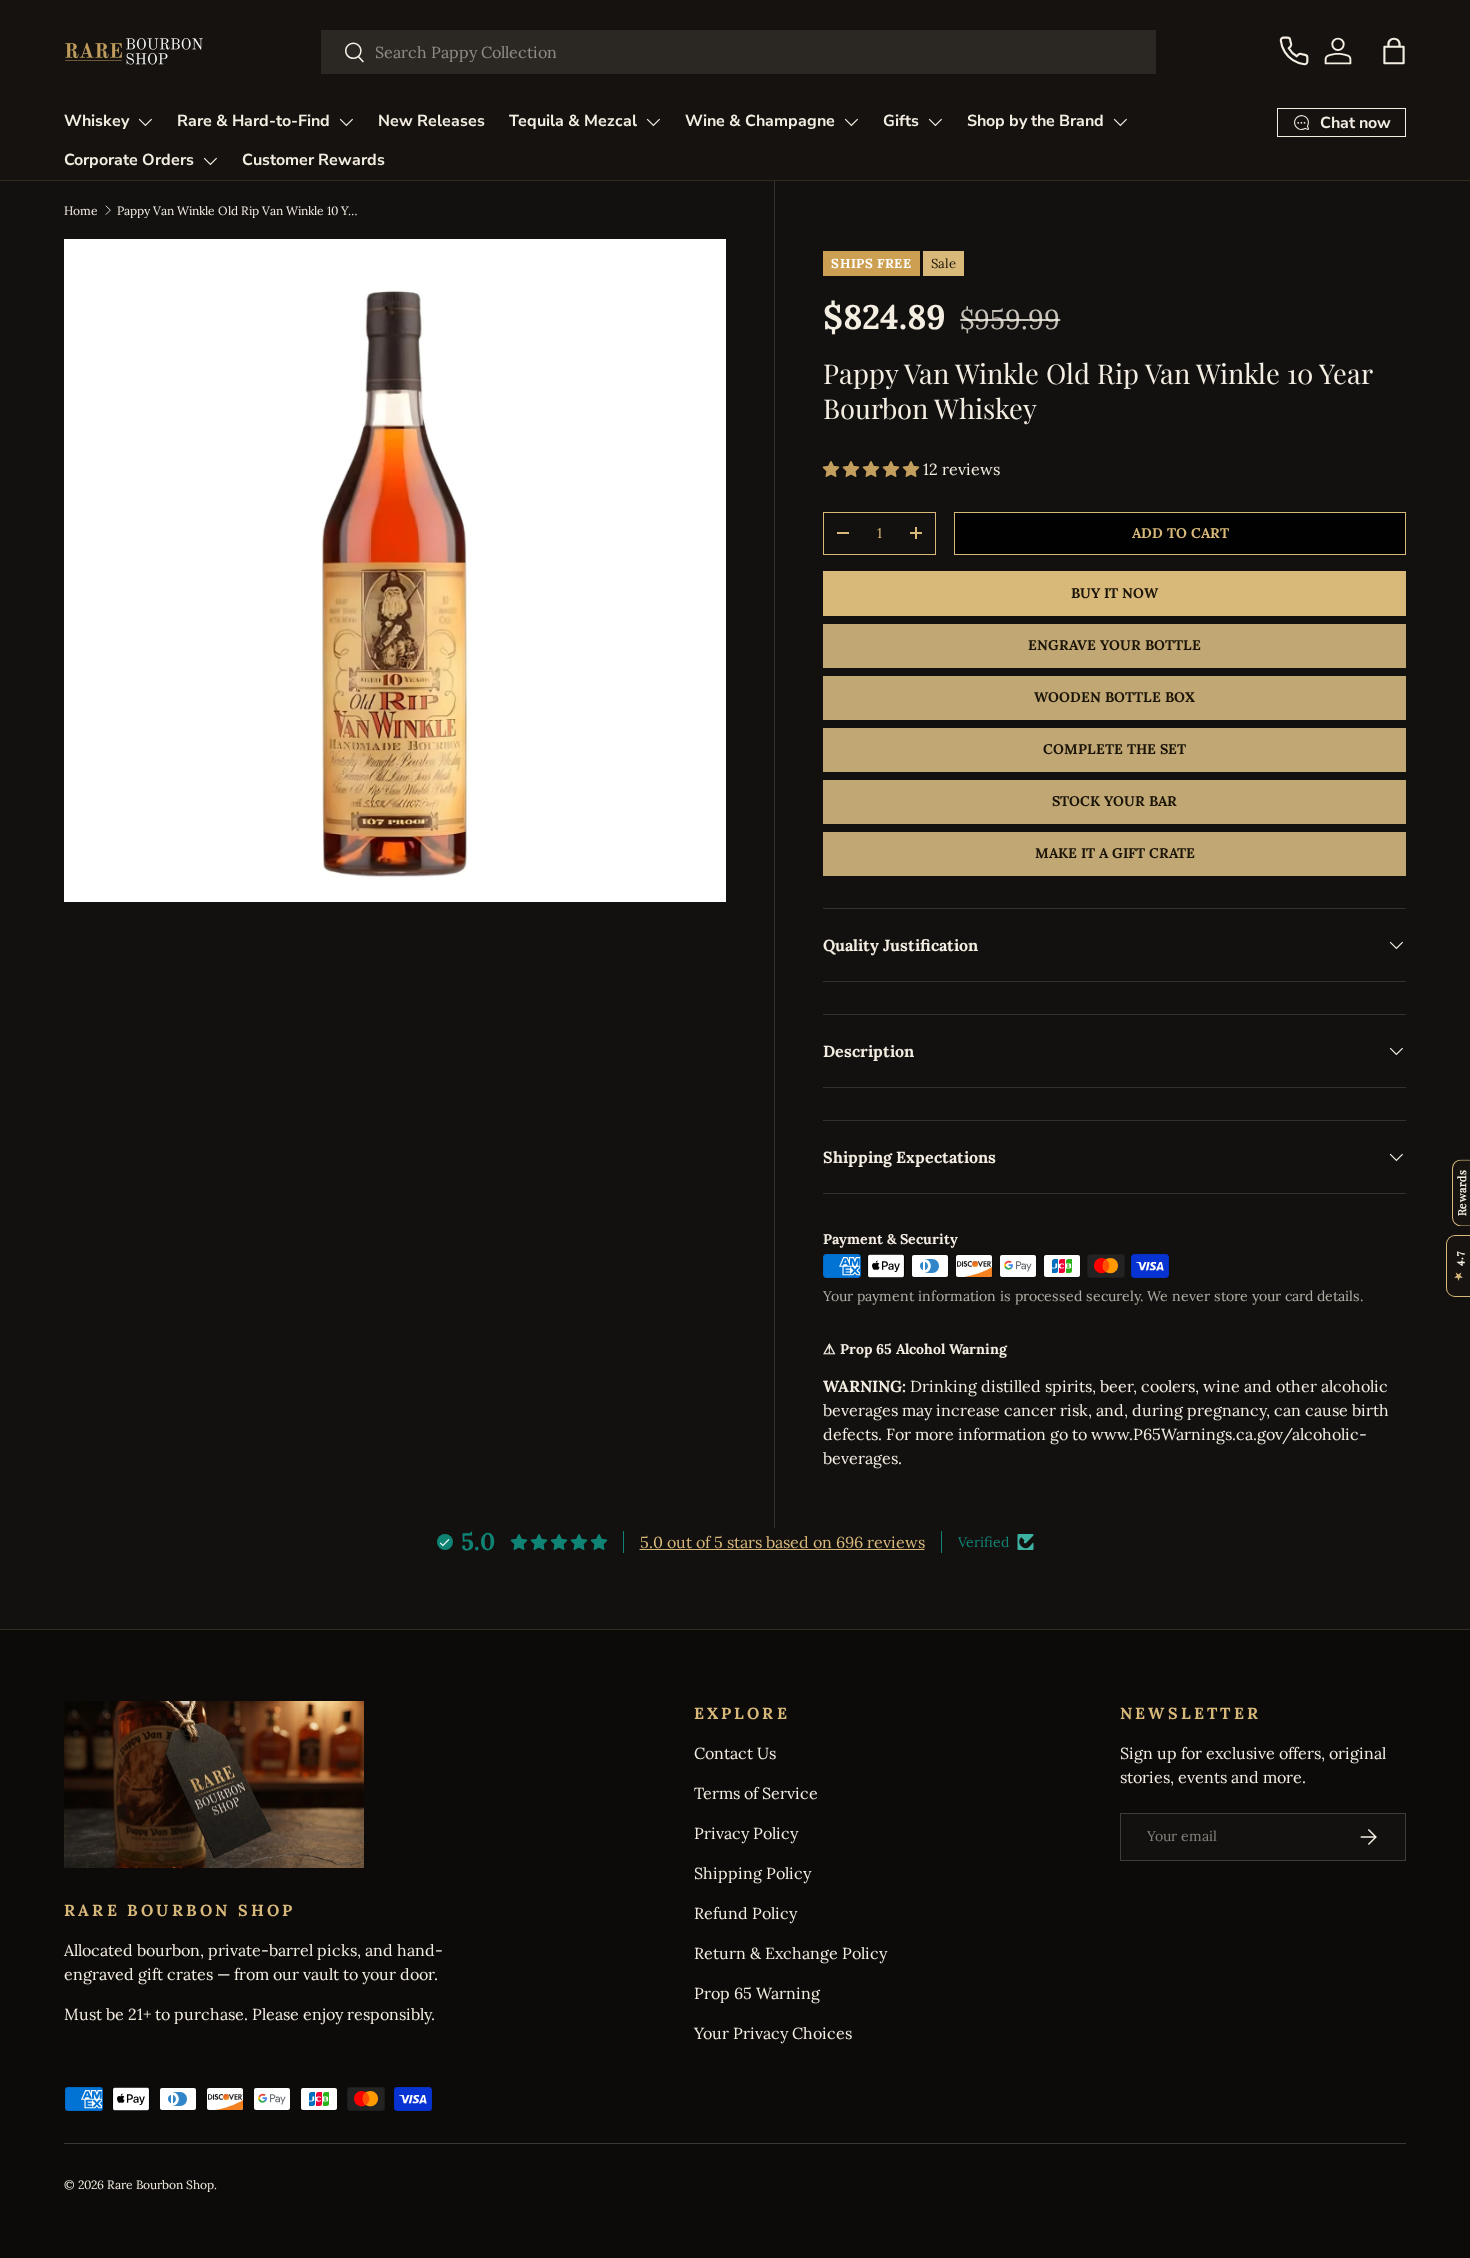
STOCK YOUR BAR (1114, 801)
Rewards (1461, 1192)
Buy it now (1114, 593)
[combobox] (738, 52)
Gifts (901, 121)
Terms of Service (756, 1793)
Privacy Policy (746, 1833)
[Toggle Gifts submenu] (935, 122)
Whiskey (96, 121)
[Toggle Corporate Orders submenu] (210, 161)
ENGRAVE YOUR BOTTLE (1114, 645)
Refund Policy (745, 1913)
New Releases (431, 121)
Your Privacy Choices (773, 2033)
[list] (395, 570)
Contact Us (735, 1753)
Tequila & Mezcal (573, 121)
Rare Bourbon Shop (160, 2184)
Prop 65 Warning (757, 1993)
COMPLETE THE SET (1114, 749)
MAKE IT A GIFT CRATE (1115, 853)
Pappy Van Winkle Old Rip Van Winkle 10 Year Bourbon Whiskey (237, 210)
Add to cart (1180, 533)
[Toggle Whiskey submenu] (145, 122)
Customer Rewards (313, 160)
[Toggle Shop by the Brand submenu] (1120, 122)
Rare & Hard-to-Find (253, 121)
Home (81, 210)
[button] (1394, 51)
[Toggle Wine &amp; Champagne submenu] (851, 122)
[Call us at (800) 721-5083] (1294, 51)
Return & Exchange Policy (790, 1953)
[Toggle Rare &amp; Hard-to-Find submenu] (346, 122)
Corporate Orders (129, 160)
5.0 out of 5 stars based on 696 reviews (782, 1542)
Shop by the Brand (1035, 121)
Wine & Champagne (760, 121)
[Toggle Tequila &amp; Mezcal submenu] (653, 122)
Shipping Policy (752, 1873)
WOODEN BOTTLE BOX (1114, 697)
